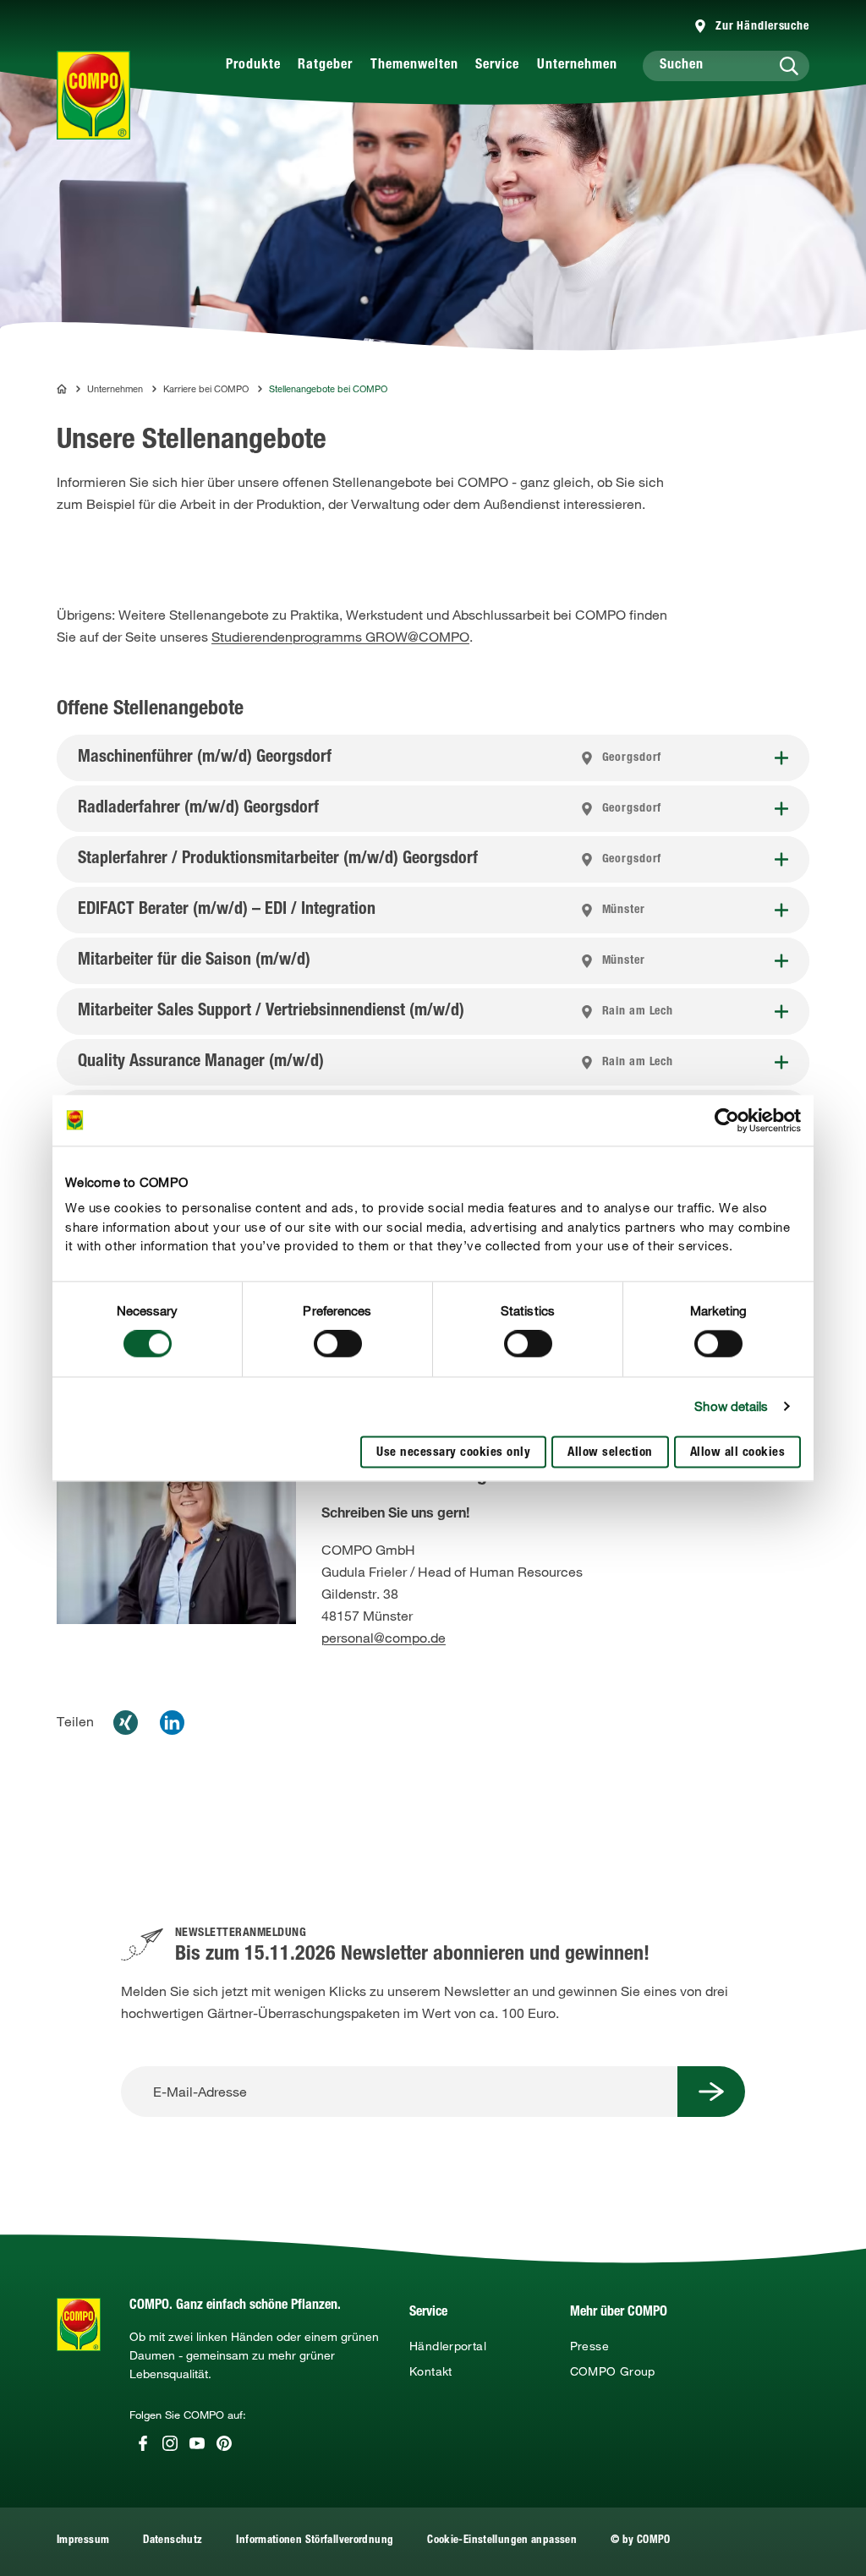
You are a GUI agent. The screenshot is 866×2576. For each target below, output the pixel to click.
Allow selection (610, 1453)
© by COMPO (641, 2541)
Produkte (253, 66)
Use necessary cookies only (453, 1453)
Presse (589, 2346)
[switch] (338, 1344)
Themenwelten (414, 66)
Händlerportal (448, 2346)
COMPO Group (613, 2371)
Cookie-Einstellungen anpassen (502, 2541)
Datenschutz (173, 2541)
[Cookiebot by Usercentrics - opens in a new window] (727, 1120)
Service (497, 66)
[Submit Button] (711, 2092)
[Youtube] (197, 2443)
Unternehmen (577, 66)
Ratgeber (325, 66)
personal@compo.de (384, 1638)
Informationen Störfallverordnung (315, 2541)
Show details (731, 1407)
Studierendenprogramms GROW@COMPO (340, 637)
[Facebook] (143, 2443)
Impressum (83, 2541)
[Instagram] (170, 2443)
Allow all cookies (738, 1453)
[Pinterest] (224, 2443)
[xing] (126, 1723)
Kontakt (431, 2371)
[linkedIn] (172, 1723)
